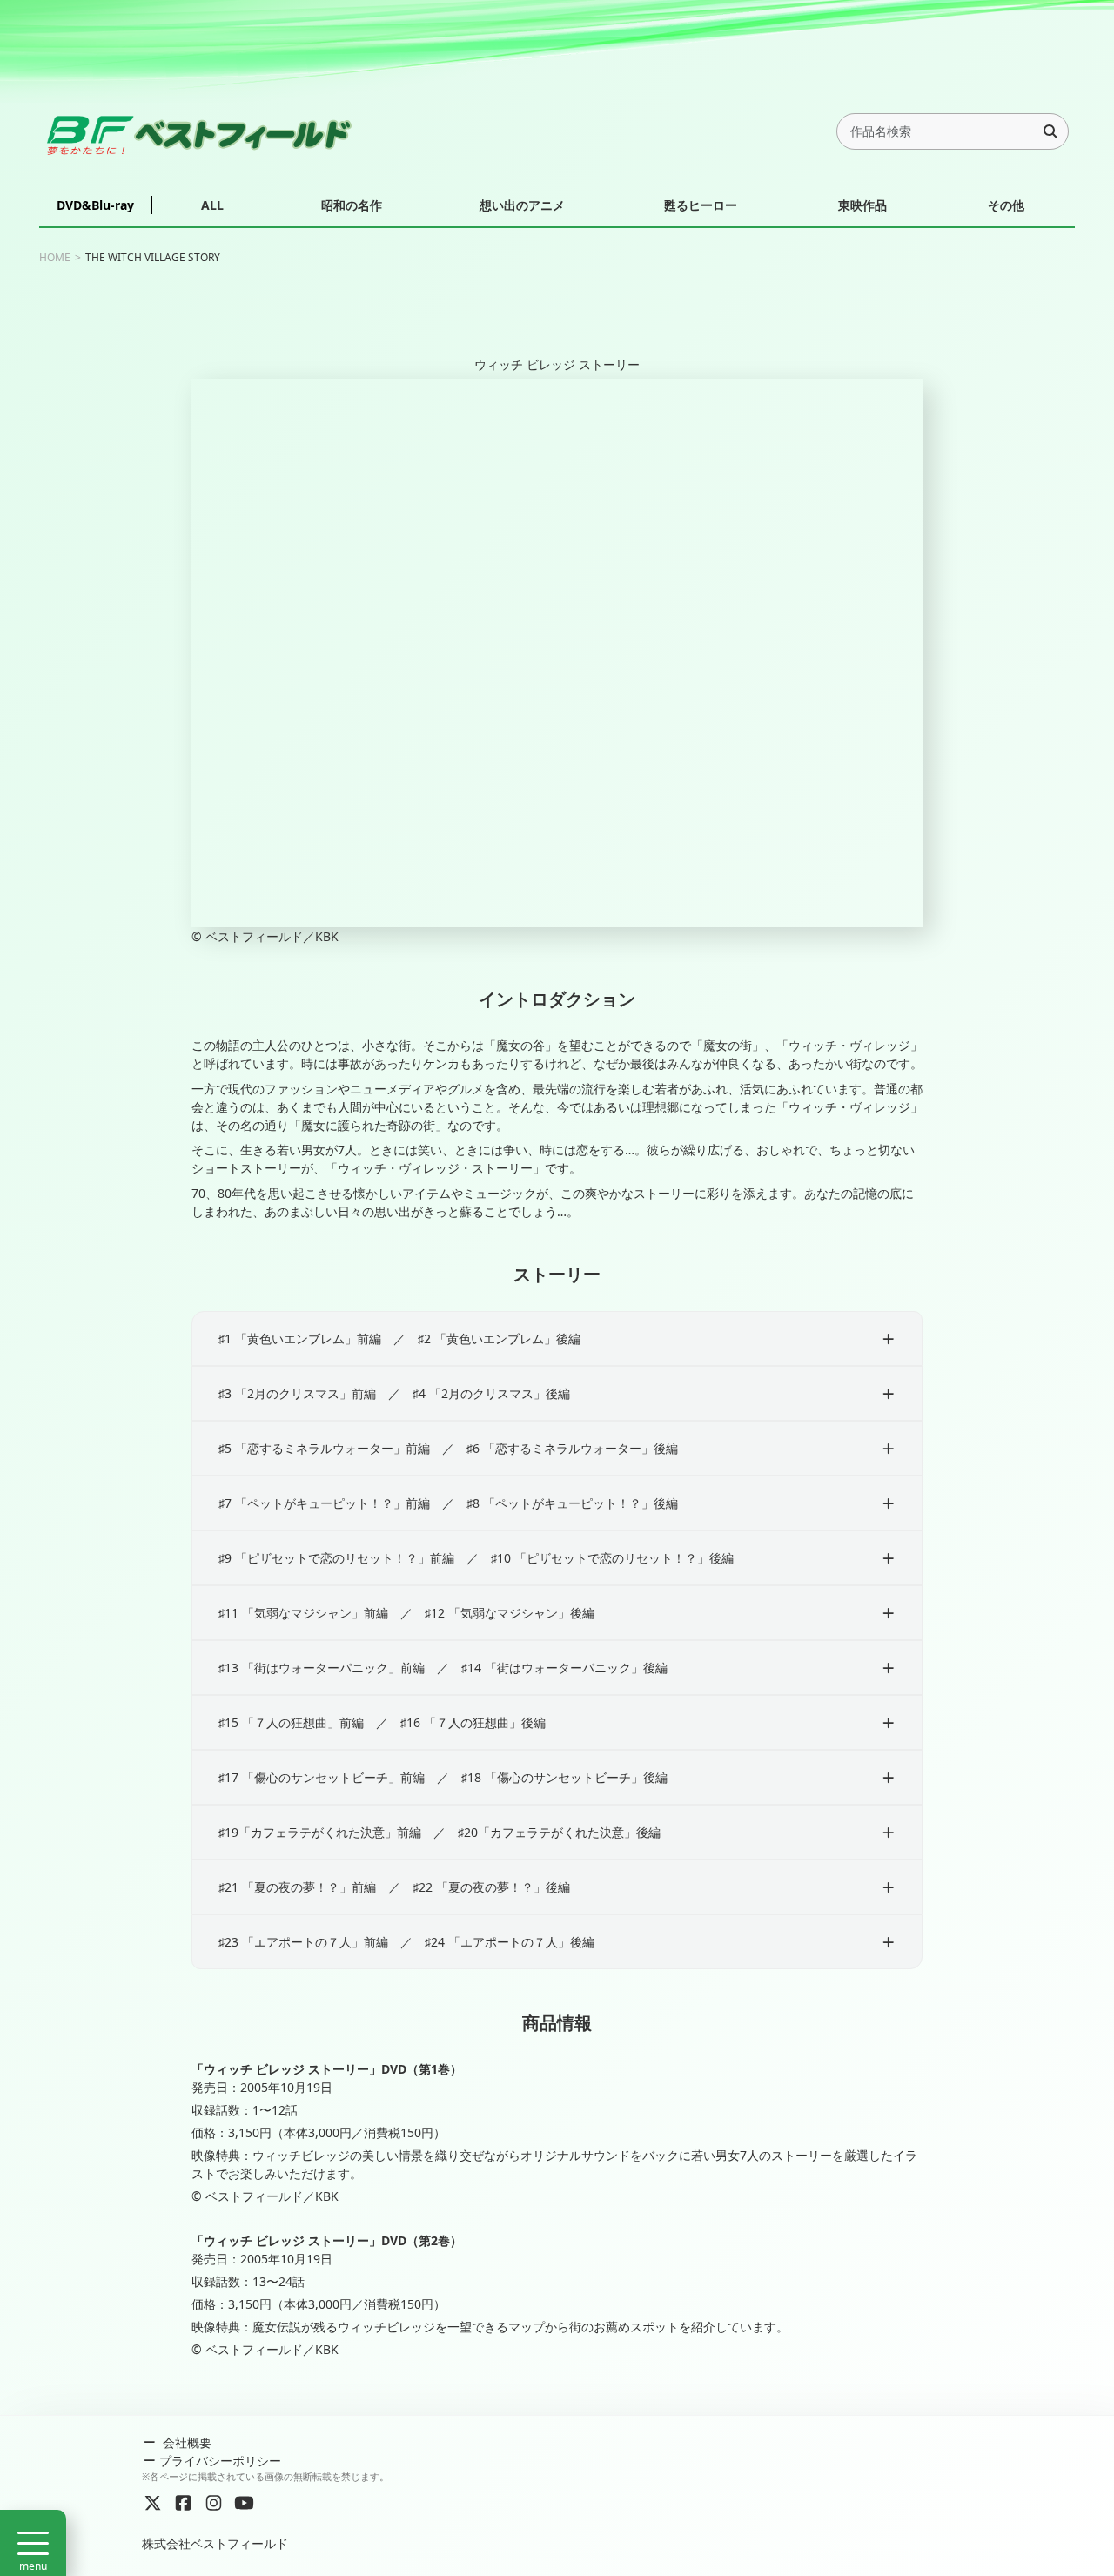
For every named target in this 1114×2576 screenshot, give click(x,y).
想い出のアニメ (522, 205)
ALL (212, 205)
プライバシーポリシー (220, 2461)
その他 (1006, 205)
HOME (55, 257)
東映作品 (862, 205)
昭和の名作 (352, 205)
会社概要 (185, 2442)
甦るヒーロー (701, 205)
